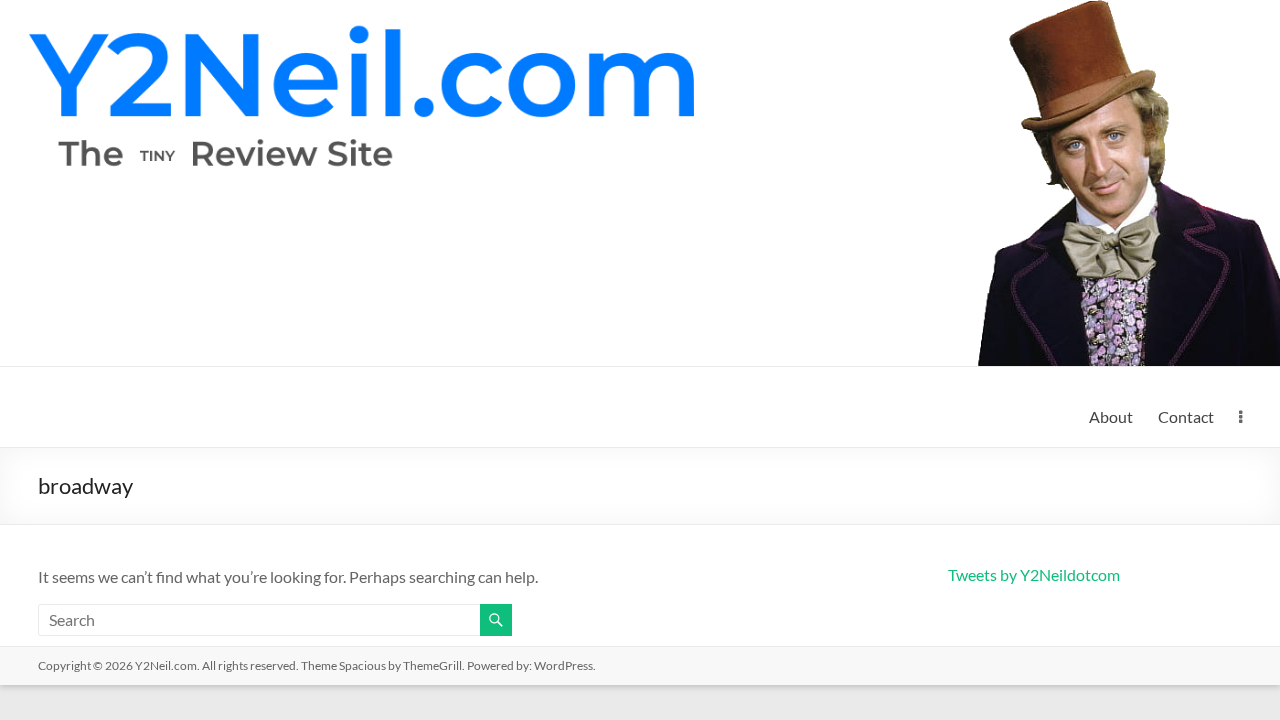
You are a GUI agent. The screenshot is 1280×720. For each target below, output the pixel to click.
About (1111, 416)
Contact (1186, 416)
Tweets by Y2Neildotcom (1034, 574)
